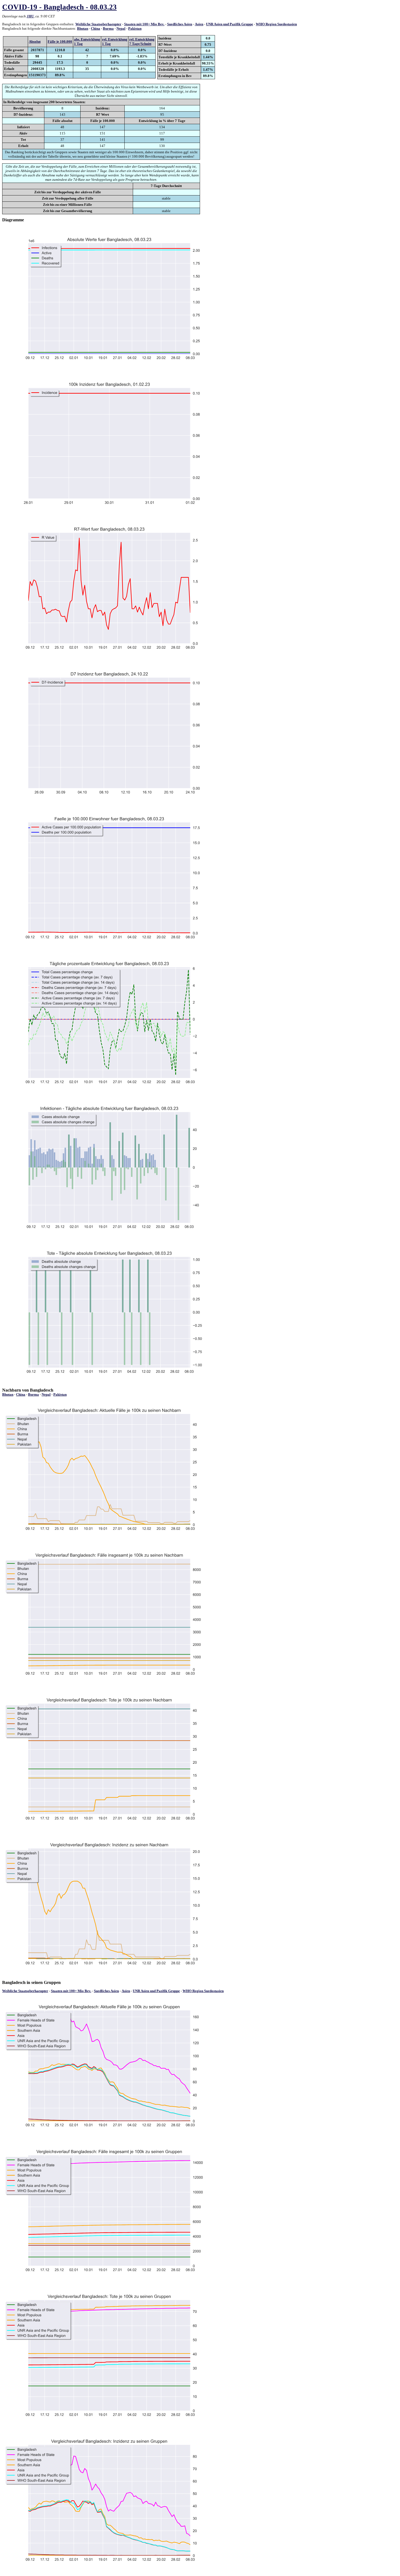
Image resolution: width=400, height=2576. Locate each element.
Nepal (121, 28)
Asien (199, 24)
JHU (30, 16)
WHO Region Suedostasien (276, 24)
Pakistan (135, 28)
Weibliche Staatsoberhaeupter (98, 24)
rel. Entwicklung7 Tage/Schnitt (142, 42)
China (96, 28)
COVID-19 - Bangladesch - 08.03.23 (59, 7)
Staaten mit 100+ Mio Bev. (144, 24)
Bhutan (83, 28)
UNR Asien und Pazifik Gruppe (230, 24)
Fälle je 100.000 (60, 42)
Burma (108, 28)
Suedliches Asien (180, 24)
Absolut (35, 42)
